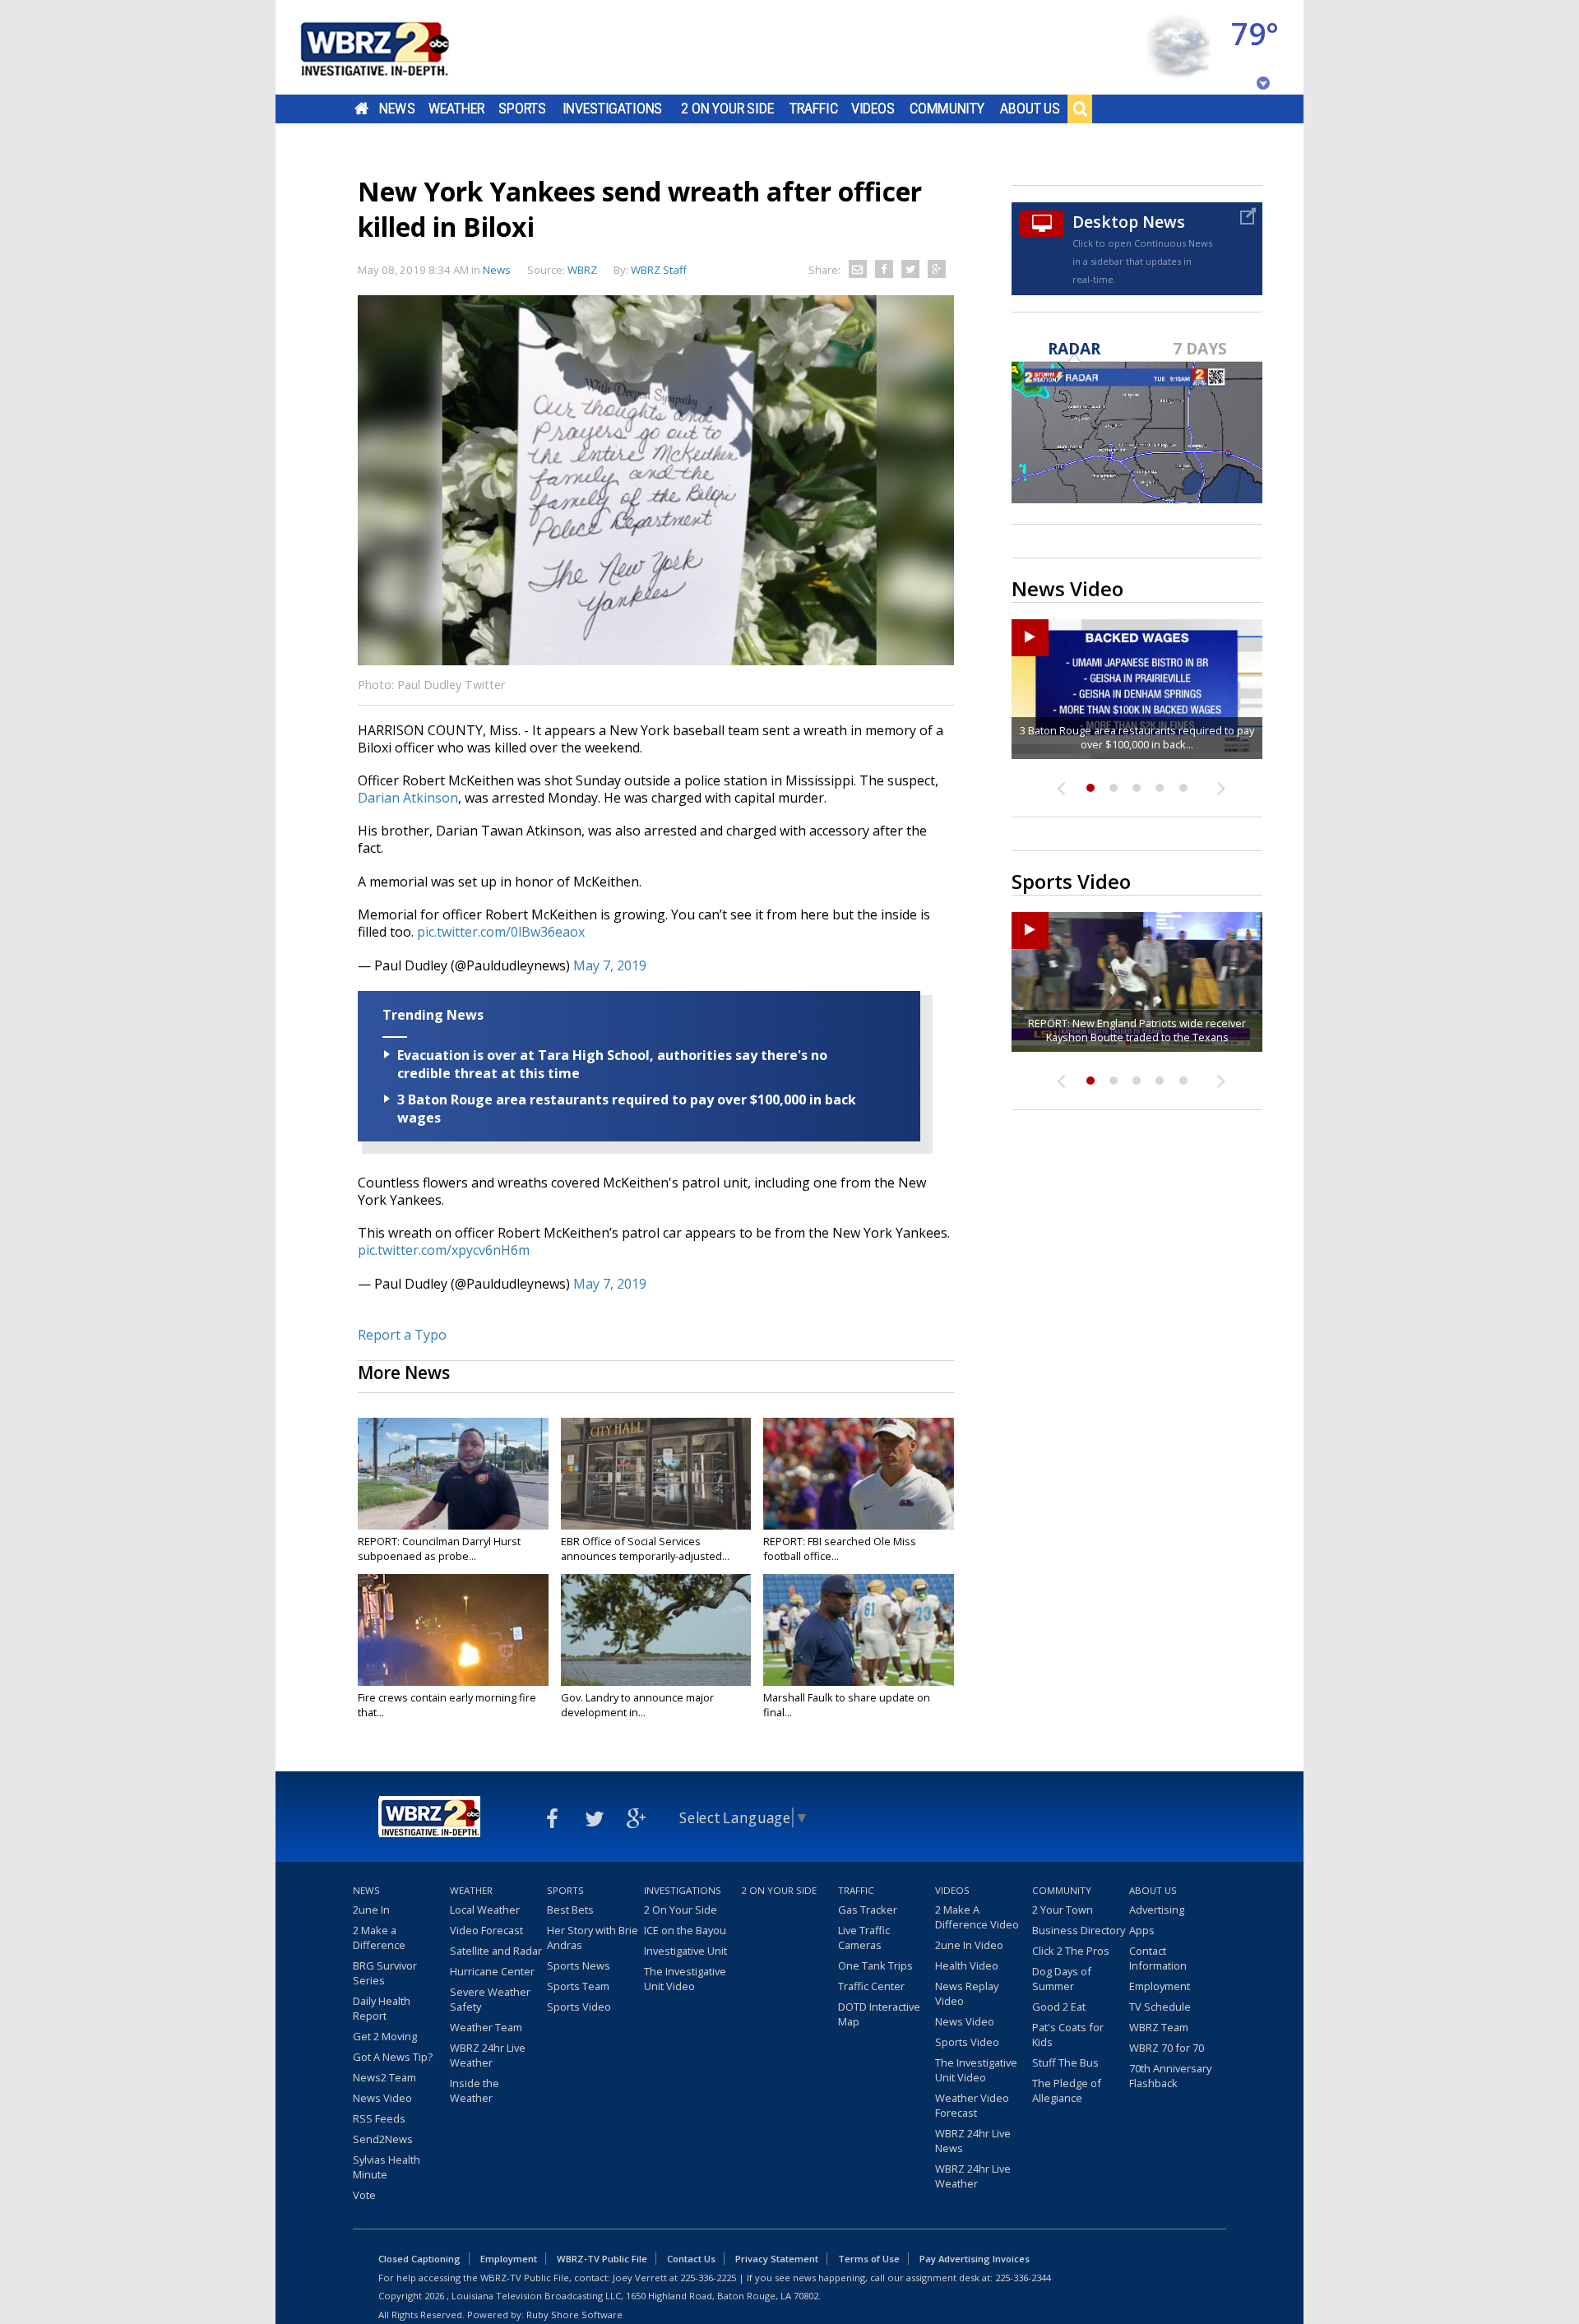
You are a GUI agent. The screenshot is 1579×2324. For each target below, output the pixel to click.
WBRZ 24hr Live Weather (488, 2055)
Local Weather (485, 1910)
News (397, 109)
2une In (371, 1910)
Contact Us (691, 2259)
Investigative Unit (685, 1951)
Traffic (814, 109)
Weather (456, 109)
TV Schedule (1160, 2007)
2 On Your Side (727, 109)
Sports (522, 109)
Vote (364, 2195)
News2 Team (384, 2077)
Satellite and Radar (496, 1951)
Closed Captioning (419, 2259)
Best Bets (570, 1910)
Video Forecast (486, 1930)
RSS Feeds (379, 2118)
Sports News (579, 1965)
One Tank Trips (875, 1965)
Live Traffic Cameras (864, 1937)
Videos (873, 109)
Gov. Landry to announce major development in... (637, 1705)
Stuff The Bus (1065, 2062)
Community (947, 109)
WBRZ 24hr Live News (973, 2141)
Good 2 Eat (1059, 2007)
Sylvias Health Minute (387, 2167)
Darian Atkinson (408, 798)
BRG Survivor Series (385, 1973)
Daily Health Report (382, 2008)
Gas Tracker (868, 1910)
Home (361, 109)
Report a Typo (402, 1335)
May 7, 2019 (610, 965)
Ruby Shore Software (574, 2315)
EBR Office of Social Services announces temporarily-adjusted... (645, 1549)
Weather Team (486, 2027)
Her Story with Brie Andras (593, 1937)
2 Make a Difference (379, 1937)
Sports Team (578, 1986)
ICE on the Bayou (685, 1930)
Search (1080, 109)
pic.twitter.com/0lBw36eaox (501, 932)
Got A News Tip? (393, 2057)
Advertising (1157, 1910)
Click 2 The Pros (1071, 1951)
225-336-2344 (1023, 2278)
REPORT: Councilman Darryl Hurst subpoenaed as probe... (439, 1549)
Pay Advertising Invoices (975, 2259)
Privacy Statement (777, 2259)
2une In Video (969, 1945)
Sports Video (579, 2007)
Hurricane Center (492, 1971)
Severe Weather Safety (490, 1999)
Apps (1142, 1930)
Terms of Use (869, 2259)
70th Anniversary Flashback (1170, 2076)
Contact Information (1158, 1958)
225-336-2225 (708, 2278)
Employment (1160, 1986)
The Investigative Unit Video (685, 1979)
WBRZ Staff (659, 270)
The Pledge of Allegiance (1067, 2090)
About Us (1030, 109)
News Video (382, 2098)
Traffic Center (871, 1986)
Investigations (613, 109)
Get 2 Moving (385, 2036)
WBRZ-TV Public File (602, 2259)
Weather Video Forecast (972, 2105)
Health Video (967, 1965)
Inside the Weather (475, 2090)
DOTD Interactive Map (879, 2014)
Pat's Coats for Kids (1068, 2035)
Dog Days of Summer (1062, 1979)
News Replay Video (967, 1993)
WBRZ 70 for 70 (1167, 2048)
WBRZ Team (1159, 2027)
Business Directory (1079, 1930)
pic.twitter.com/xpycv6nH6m (444, 1250)
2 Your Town (1063, 1910)
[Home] (395, 47)
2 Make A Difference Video (977, 1917)
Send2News (383, 2139)
